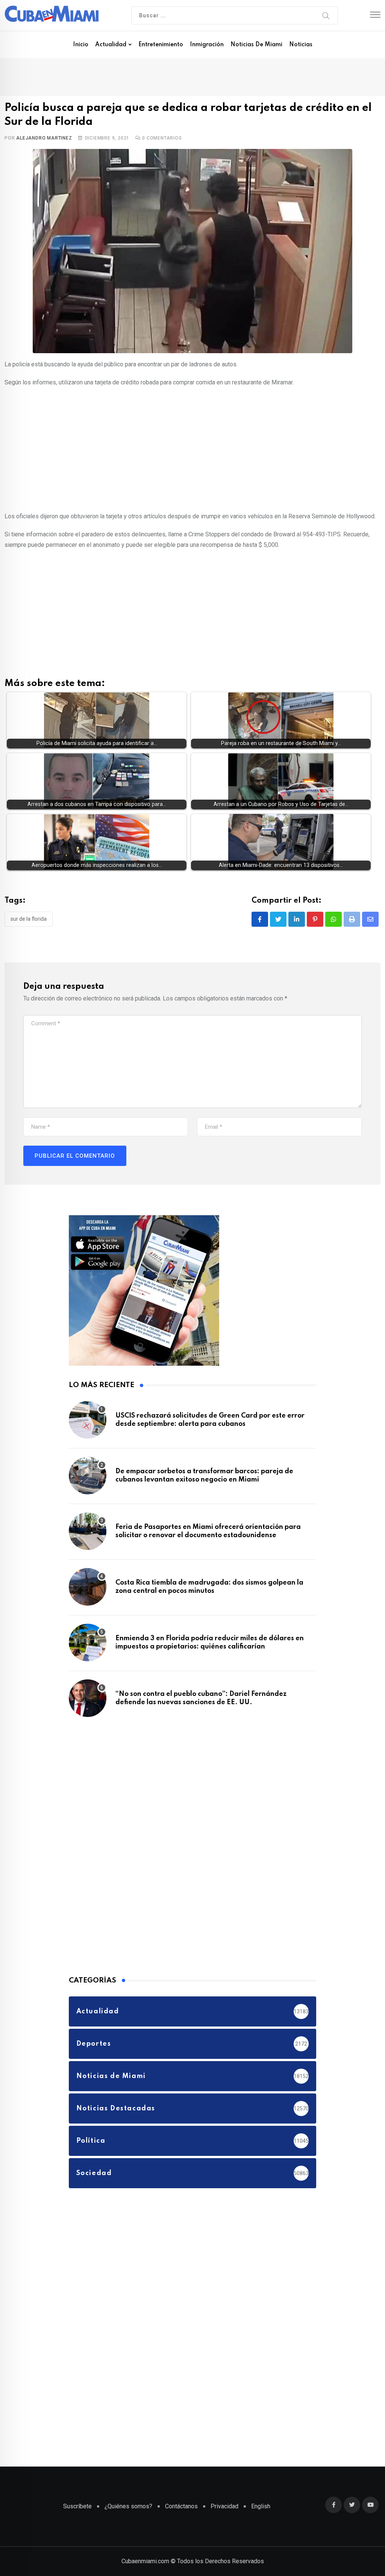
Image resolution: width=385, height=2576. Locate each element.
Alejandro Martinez (44, 138)
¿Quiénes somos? (128, 2506)
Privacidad (224, 2506)
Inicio (81, 45)
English (261, 2506)
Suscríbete (77, 2506)
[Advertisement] (192, 448)
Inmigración (207, 45)
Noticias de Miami (256, 45)
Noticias (301, 45)
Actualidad (111, 45)
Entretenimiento (161, 45)
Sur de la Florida (29, 919)
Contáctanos (181, 2506)
